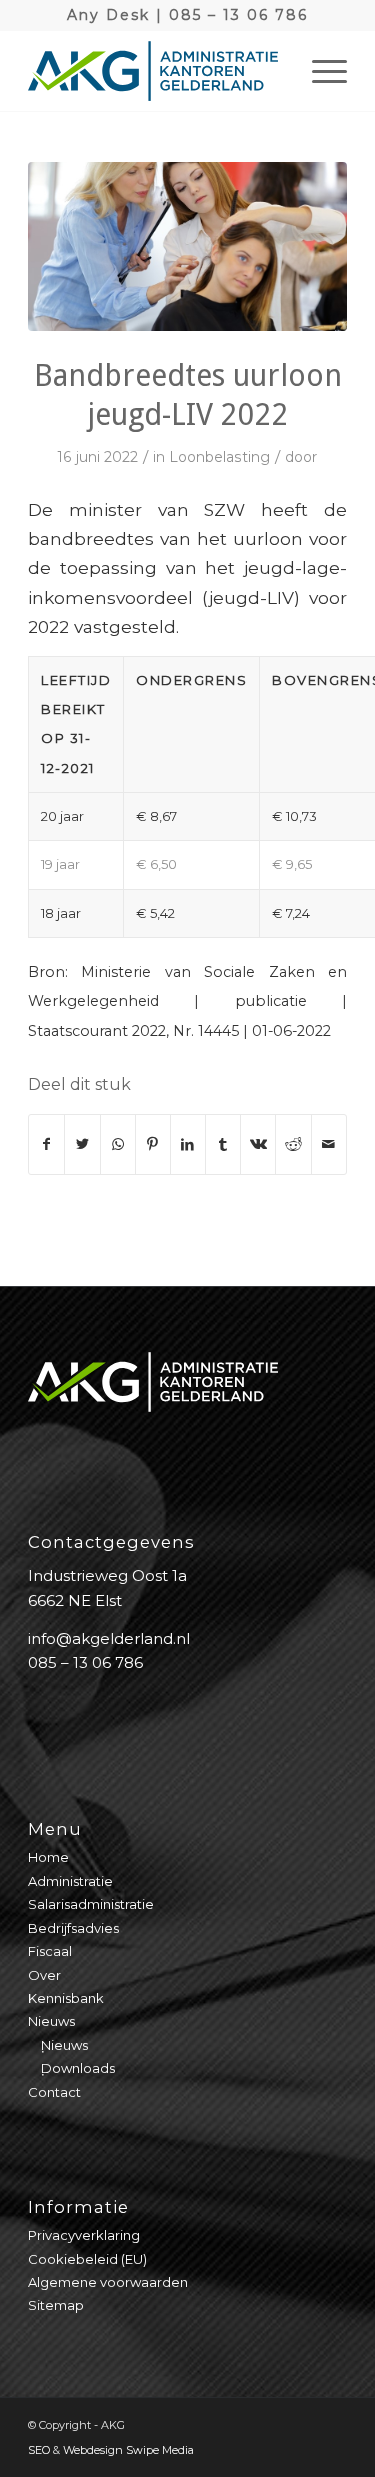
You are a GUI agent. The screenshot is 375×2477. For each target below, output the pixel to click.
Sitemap (56, 2305)
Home (48, 1857)
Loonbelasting (219, 457)
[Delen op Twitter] (82, 1144)
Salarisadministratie (91, 1904)
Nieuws (51, 2021)
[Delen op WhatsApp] (118, 1144)
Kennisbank (66, 1998)
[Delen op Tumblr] (223, 1144)
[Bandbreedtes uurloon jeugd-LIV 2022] (187, 246)
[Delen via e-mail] (329, 1144)
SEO (39, 2450)
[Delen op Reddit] (293, 1144)
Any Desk (108, 15)
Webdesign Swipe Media (128, 2450)
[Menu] (319, 71)
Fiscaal (50, 1951)
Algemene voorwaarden (108, 2282)
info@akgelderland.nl (109, 1638)
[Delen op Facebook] (46, 1144)
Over (44, 1975)
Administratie (70, 1881)
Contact (54, 2092)
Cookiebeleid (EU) (87, 2259)
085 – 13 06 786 (238, 15)
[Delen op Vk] (258, 1144)
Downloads (78, 2068)
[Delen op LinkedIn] (188, 1144)
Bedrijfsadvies (73, 1928)
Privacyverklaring (84, 2235)
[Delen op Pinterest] (153, 1144)
